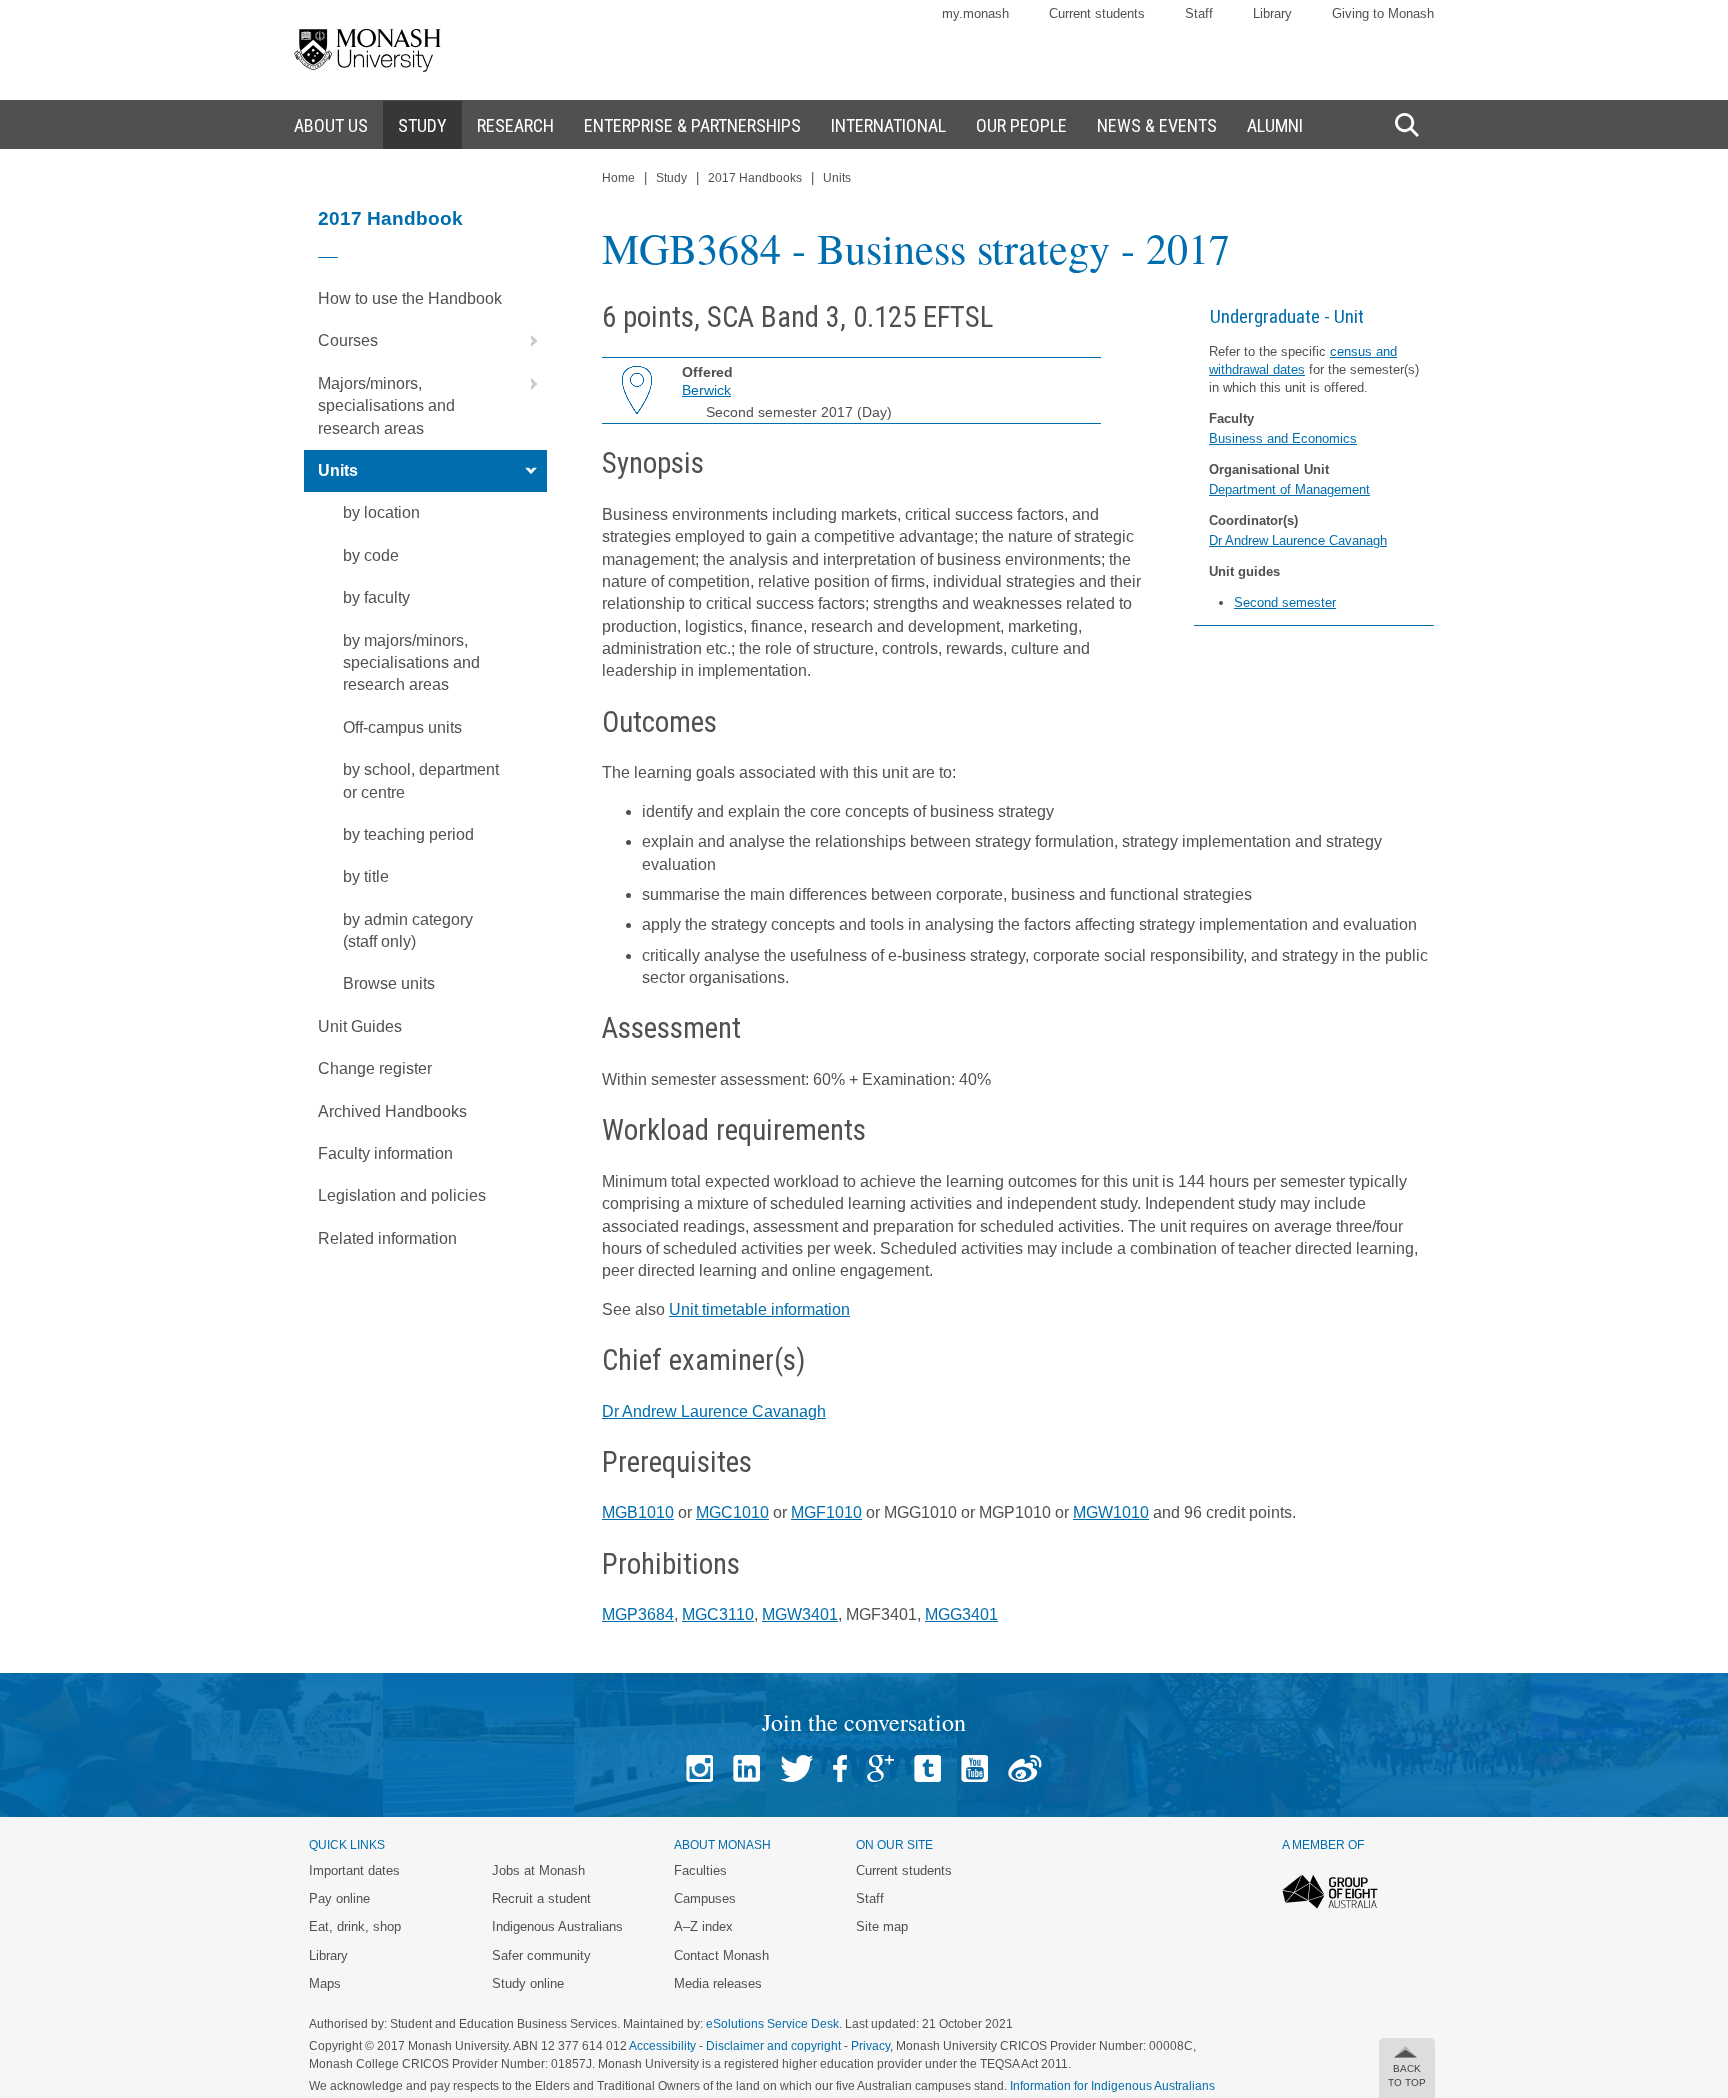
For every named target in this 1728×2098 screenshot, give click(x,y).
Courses (348, 340)
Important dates (354, 1870)
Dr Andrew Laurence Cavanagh (1298, 540)
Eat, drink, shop (355, 1926)
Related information (387, 1238)
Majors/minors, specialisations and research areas (386, 406)
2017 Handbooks (755, 178)
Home (618, 178)
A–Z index (703, 1926)
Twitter (796, 1768)
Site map (882, 1926)
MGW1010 (1111, 1512)
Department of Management (1289, 489)
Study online (528, 1983)
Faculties (700, 1870)
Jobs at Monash (538, 1870)
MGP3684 (638, 1614)
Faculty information (385, 1153)
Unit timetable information (759, 1309)
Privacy (870, 2046)
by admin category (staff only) (408, 930)
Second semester (1285, 602)
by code (371, 555)
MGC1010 (732, 1512)
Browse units (389, 983)
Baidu (1025, 1768)
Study (671, 178)
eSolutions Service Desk (772, 2024)
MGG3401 (961, 1614)
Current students (1097, 13)
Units (338, 470)
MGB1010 (638, 1512)
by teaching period (408, 834)
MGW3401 (800, 1614)
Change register (375, 1068)
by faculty (376, 597)
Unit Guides (360, 1026)
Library (1272, 13)
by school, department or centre (421, 780)
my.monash (975, 13)
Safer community (541, 1955)
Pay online (339, 1898)
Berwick (706, 390)
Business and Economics (1283, 438)
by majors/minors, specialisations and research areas (411, 663)
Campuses (705, 1898)
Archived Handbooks (392, 1111)
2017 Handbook (390, 218)
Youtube (974, 1768)
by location (381, 512)
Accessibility (662, 2046)
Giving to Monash (1383, 13)
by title (366, 876)
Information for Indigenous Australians (1112, 2086)
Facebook (840, 1768)
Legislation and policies (402, 1195)
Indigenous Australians (557, 1926)
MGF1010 (826, 1512)
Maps (325, 1983)
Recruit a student (541, 1898)
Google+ (880, 1768)
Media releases (718, 1983)
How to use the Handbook (410, 298)
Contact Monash (721, 1955)
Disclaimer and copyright (773, 2046)
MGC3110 (718, 1614)
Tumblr (927, 1768)
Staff (1199, 13)
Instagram (699, 1768)
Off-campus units (402, 727)
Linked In (746, 1768)
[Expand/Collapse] (526, 341)
